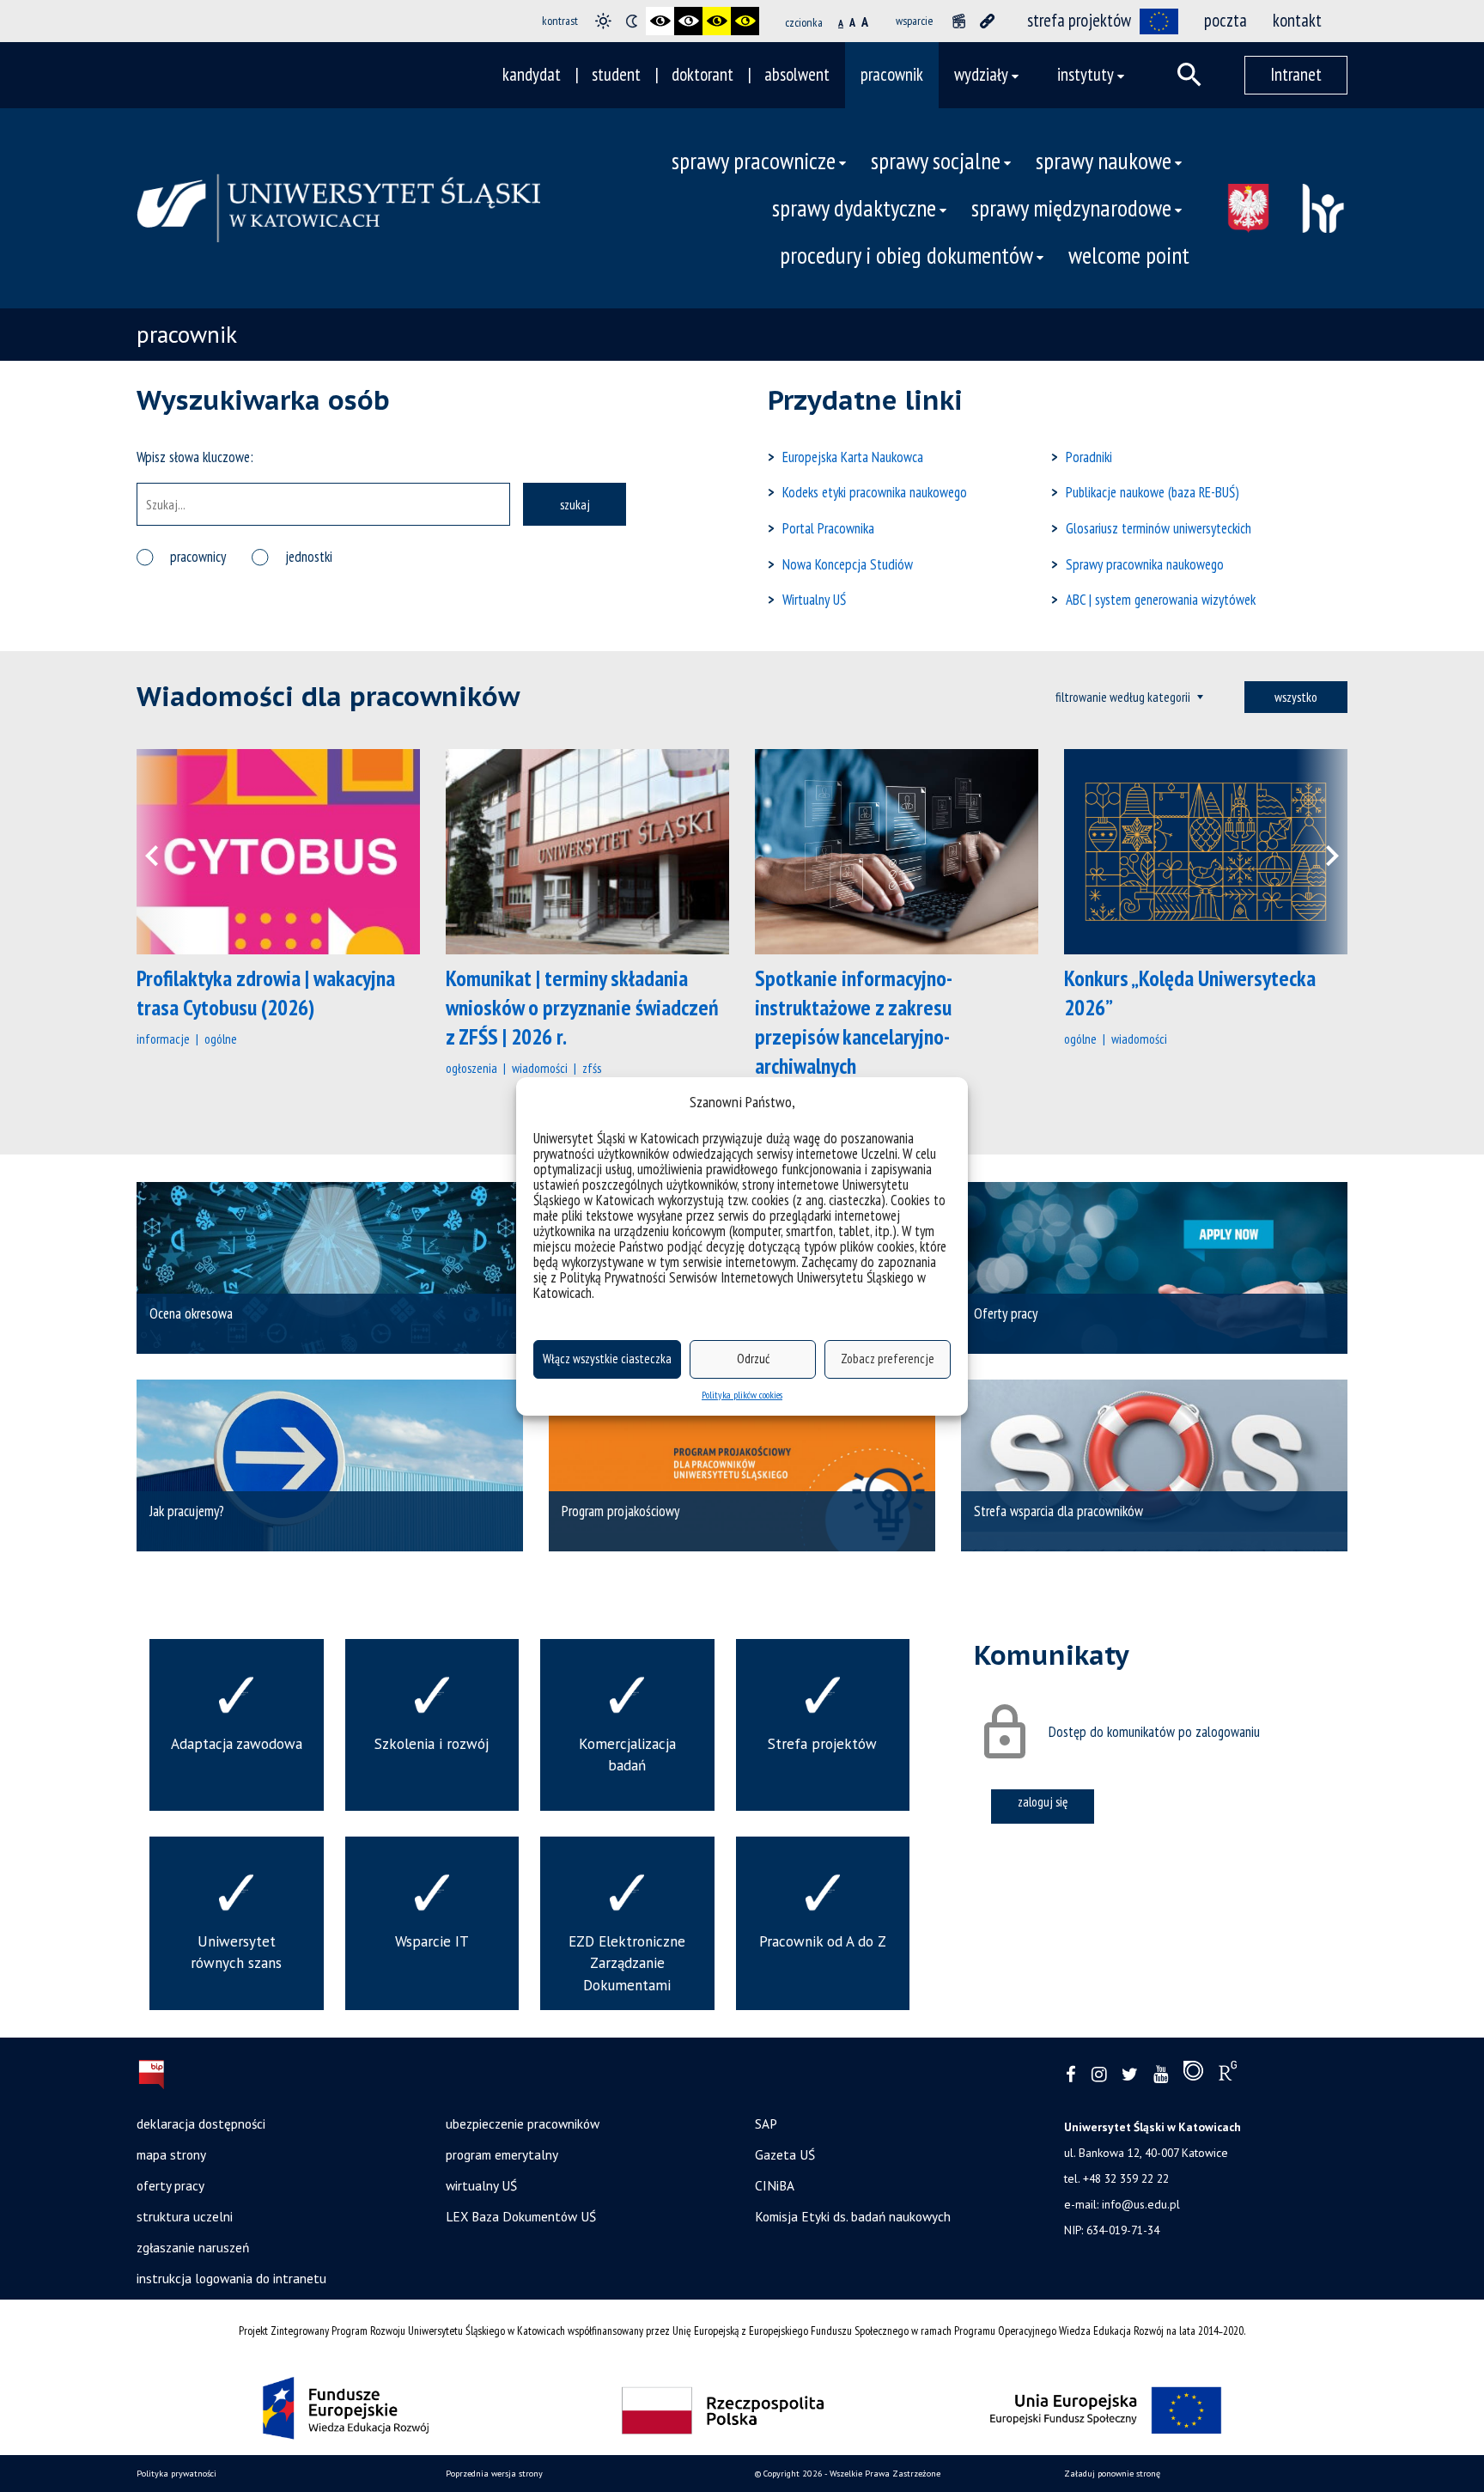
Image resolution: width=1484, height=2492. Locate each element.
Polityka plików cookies (742, 1395)
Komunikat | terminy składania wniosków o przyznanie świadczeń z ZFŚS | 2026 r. (582, 1007)
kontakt (1297, 20)
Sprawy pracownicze (754, 161)
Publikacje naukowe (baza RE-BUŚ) (1153, 492)
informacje (163, 1039)
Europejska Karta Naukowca (853, 457)
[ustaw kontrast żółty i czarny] (745, 21)
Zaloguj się (1043, 1801)
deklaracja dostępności (201, 2123)
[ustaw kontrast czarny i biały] (660, 21)
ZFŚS (592, 1068)
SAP (766, 2123)
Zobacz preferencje (888, 1359)
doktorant (702, 74)
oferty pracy (170, 2185)
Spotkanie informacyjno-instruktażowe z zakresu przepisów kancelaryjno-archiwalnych (854, 1022)
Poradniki (1089, 457)
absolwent (797, 74)
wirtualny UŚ (481, 2185)
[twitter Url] (1130, 2075)
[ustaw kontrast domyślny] (603, 21)
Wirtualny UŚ (814, 600)
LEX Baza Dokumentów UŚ (521, 2216)
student (616, 74)
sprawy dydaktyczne (854, 208)
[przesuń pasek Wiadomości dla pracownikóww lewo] (162, 852)
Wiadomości (540, 1068)
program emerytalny (502, 2154)
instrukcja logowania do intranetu (231, 2278)
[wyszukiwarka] (1189, 75)
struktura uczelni (185, 2216)
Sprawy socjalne (936, 161)
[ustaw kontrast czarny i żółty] (717, 21)
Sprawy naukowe (1104, 161)
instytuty (1086, 74)
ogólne (221, 1039)
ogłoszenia (471, 1068)
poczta (1226, 20)
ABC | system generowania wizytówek (1161, 600)
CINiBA (775, 2185)
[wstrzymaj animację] (959, 21)
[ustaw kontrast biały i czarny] (688, 21)
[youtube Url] (1161, 2075)
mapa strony (171, 2154)
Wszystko (1296, 697)
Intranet (1296, 74)
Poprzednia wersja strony (494, 2474)
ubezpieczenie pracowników (523, 2123)
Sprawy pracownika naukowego (1145, 564)
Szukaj (575, 504)
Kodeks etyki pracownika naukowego (875, 492)
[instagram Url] (1099, 2075)
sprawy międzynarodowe (1071, 208)
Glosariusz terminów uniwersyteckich (1159, 528)
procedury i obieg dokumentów (906, 255)
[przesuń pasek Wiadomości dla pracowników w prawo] (1322, 852)
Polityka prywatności (176, 2474)
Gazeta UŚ (785, 2154)
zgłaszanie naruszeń (193, 2247)
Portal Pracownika (828, 528)
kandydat (532, 74)
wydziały (981, 74)
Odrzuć (753, 1359)
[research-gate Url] (1228, 2075)
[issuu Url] (1193, 2075)
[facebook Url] (1071, 2075)
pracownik (892, 74)
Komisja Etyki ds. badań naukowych (853, 2216)
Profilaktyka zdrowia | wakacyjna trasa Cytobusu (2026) (266, 993)
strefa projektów (1079, 20)
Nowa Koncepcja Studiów (848, 564)
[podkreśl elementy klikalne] (987, 21)
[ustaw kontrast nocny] (632, 21)
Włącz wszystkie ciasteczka (607, 1359)
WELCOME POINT (1129, 255)
